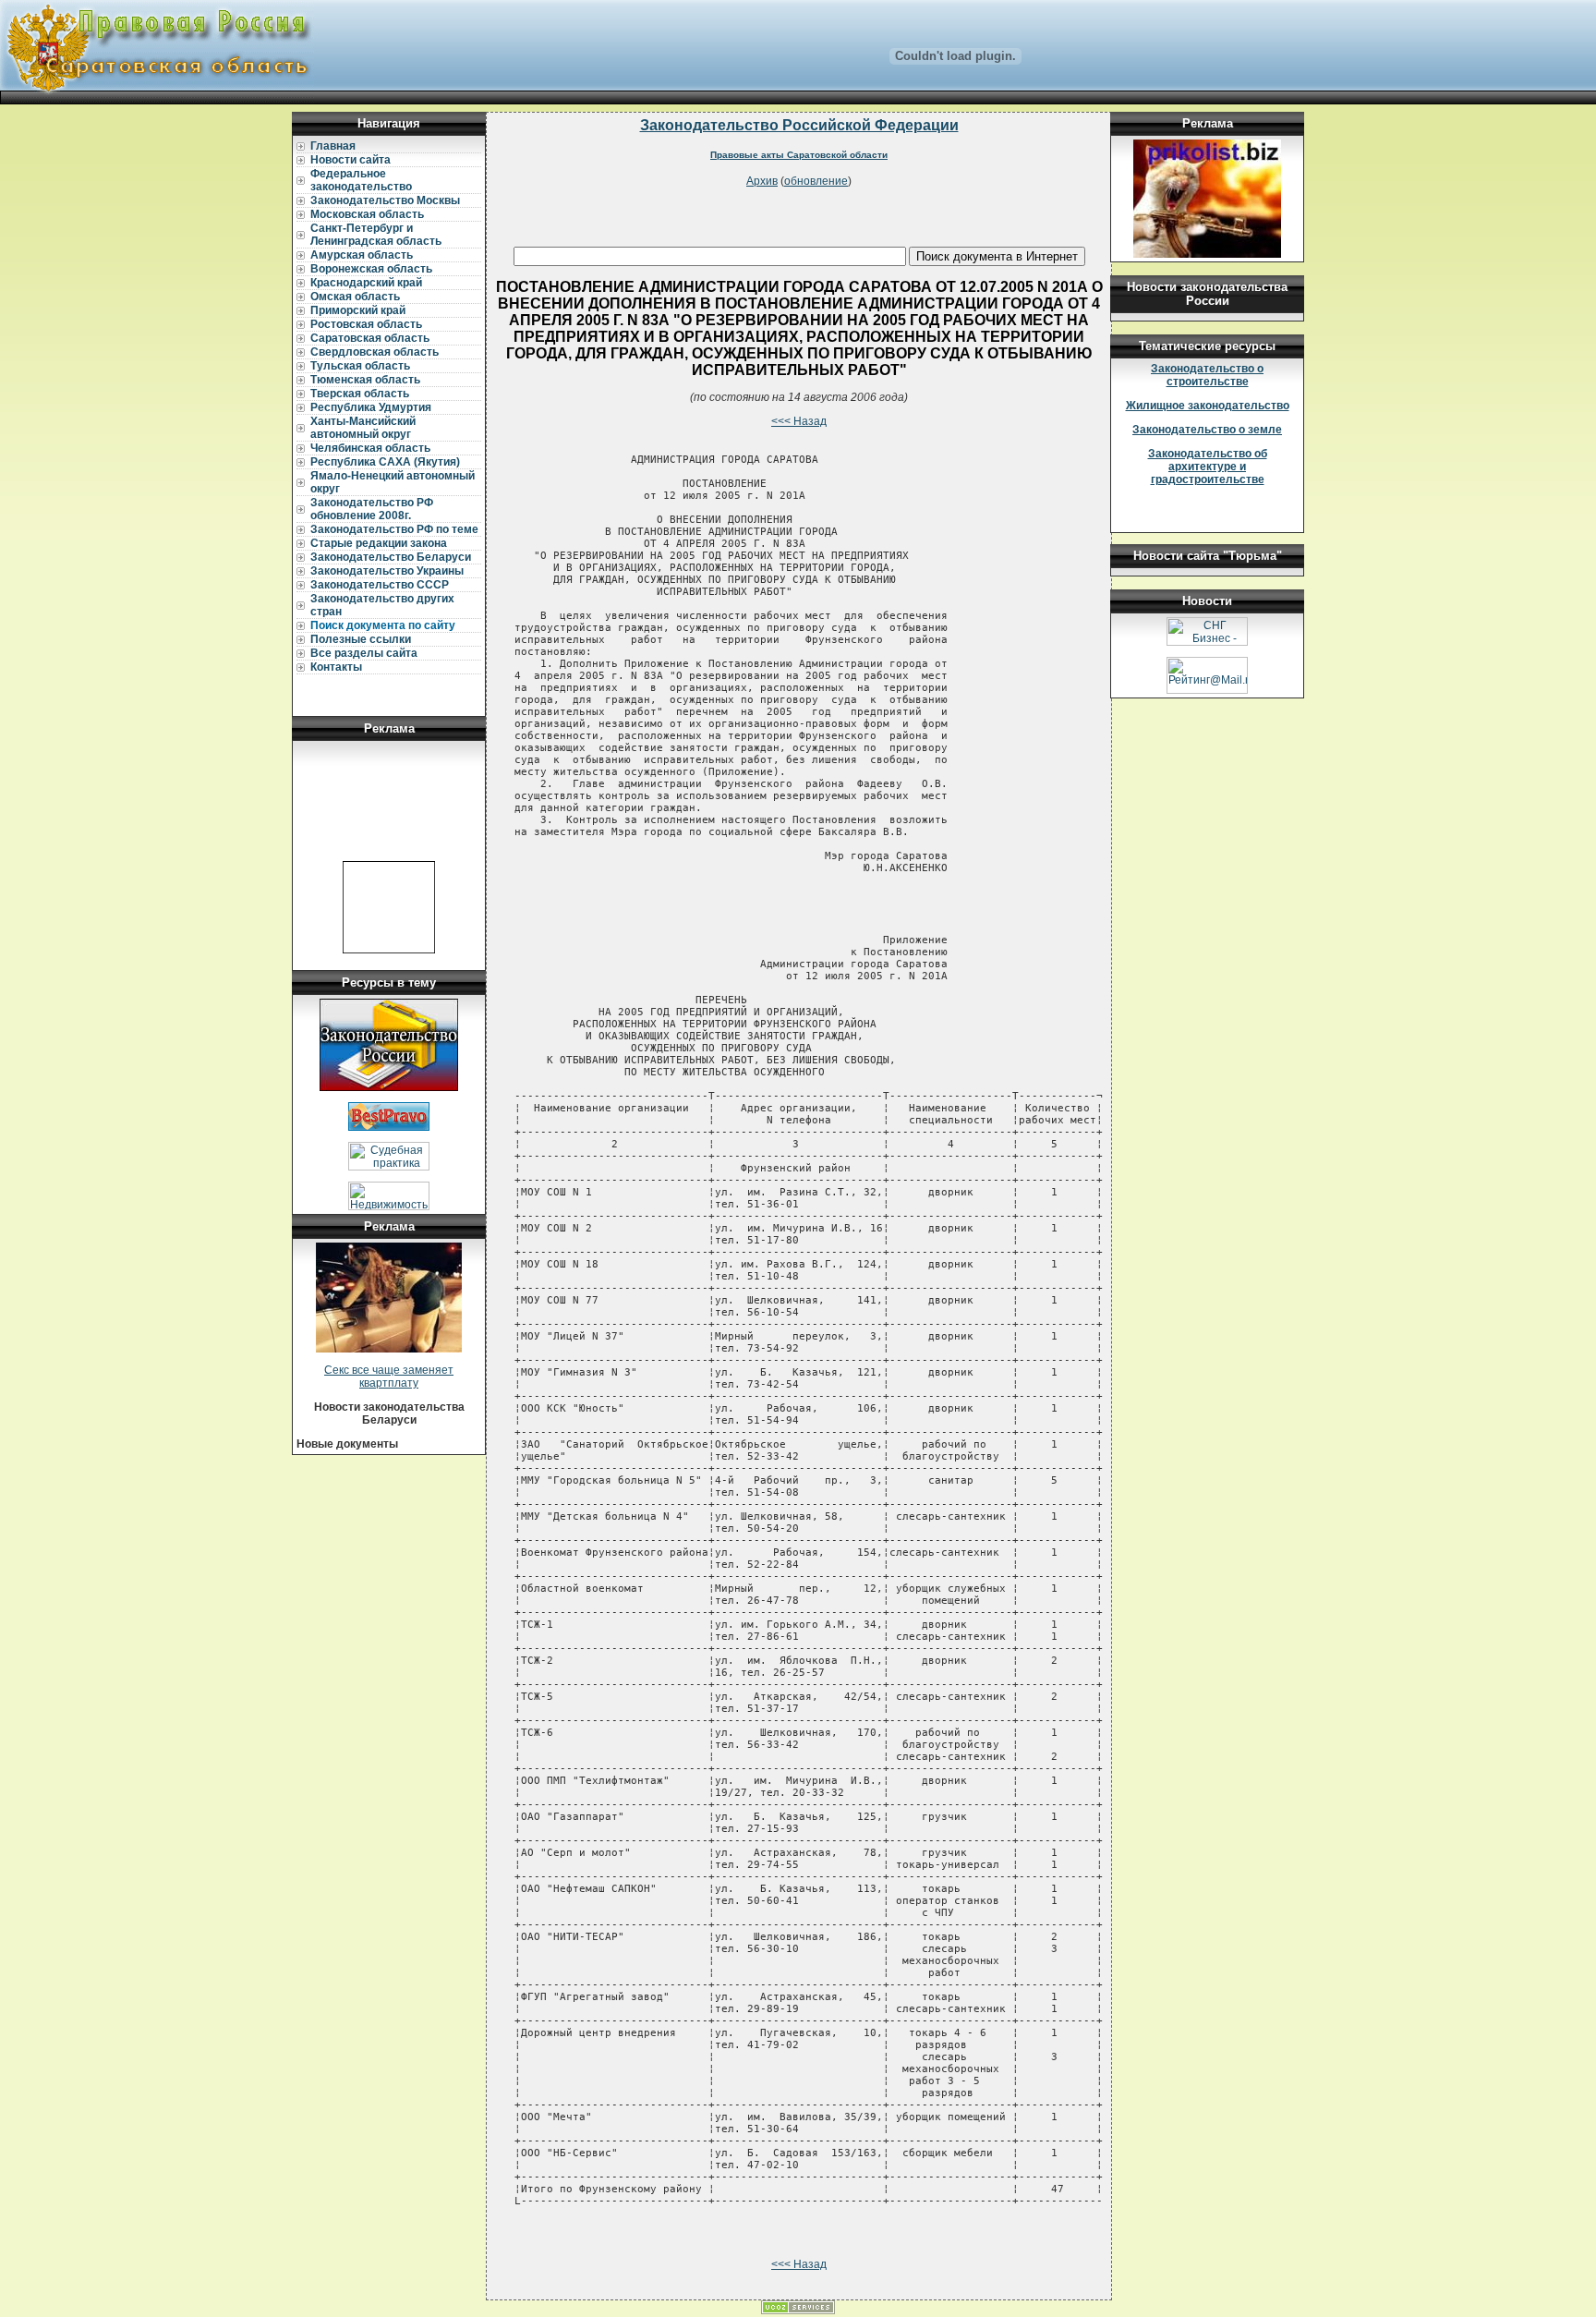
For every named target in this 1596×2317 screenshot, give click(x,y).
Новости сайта (351, 160)
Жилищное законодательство (1208, 406)
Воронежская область (371, 269)
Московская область (367, 214)
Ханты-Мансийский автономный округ (363, 428)
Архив (762, 181)
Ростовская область (366, 324)
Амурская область (362, 255)
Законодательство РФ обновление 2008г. (372, 509)
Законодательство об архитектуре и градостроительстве (1208, 467)
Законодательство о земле (1207, 430)
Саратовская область (370, 338)
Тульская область (360, 366)
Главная (333, 146)
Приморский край (358, 310)
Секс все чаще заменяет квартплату (389, 1377)
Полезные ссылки (361, 639)
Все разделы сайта (364, 653)
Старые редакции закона (379, 543)
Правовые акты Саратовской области (799, 155)
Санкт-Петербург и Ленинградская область (376, 235)
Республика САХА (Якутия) (385, 462)
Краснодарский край (366, 283)
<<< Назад (799, 421)
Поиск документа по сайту (383, 625)
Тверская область (360, 394)
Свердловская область (375, 352)
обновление (816, 181)
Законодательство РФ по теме (394, 529)
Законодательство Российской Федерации (799, 125)
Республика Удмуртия (371, 407)
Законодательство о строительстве (1207, 375)
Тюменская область (365, 380)
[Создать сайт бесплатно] (798, 2311)
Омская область (355, 297)
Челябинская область (370, 448)
